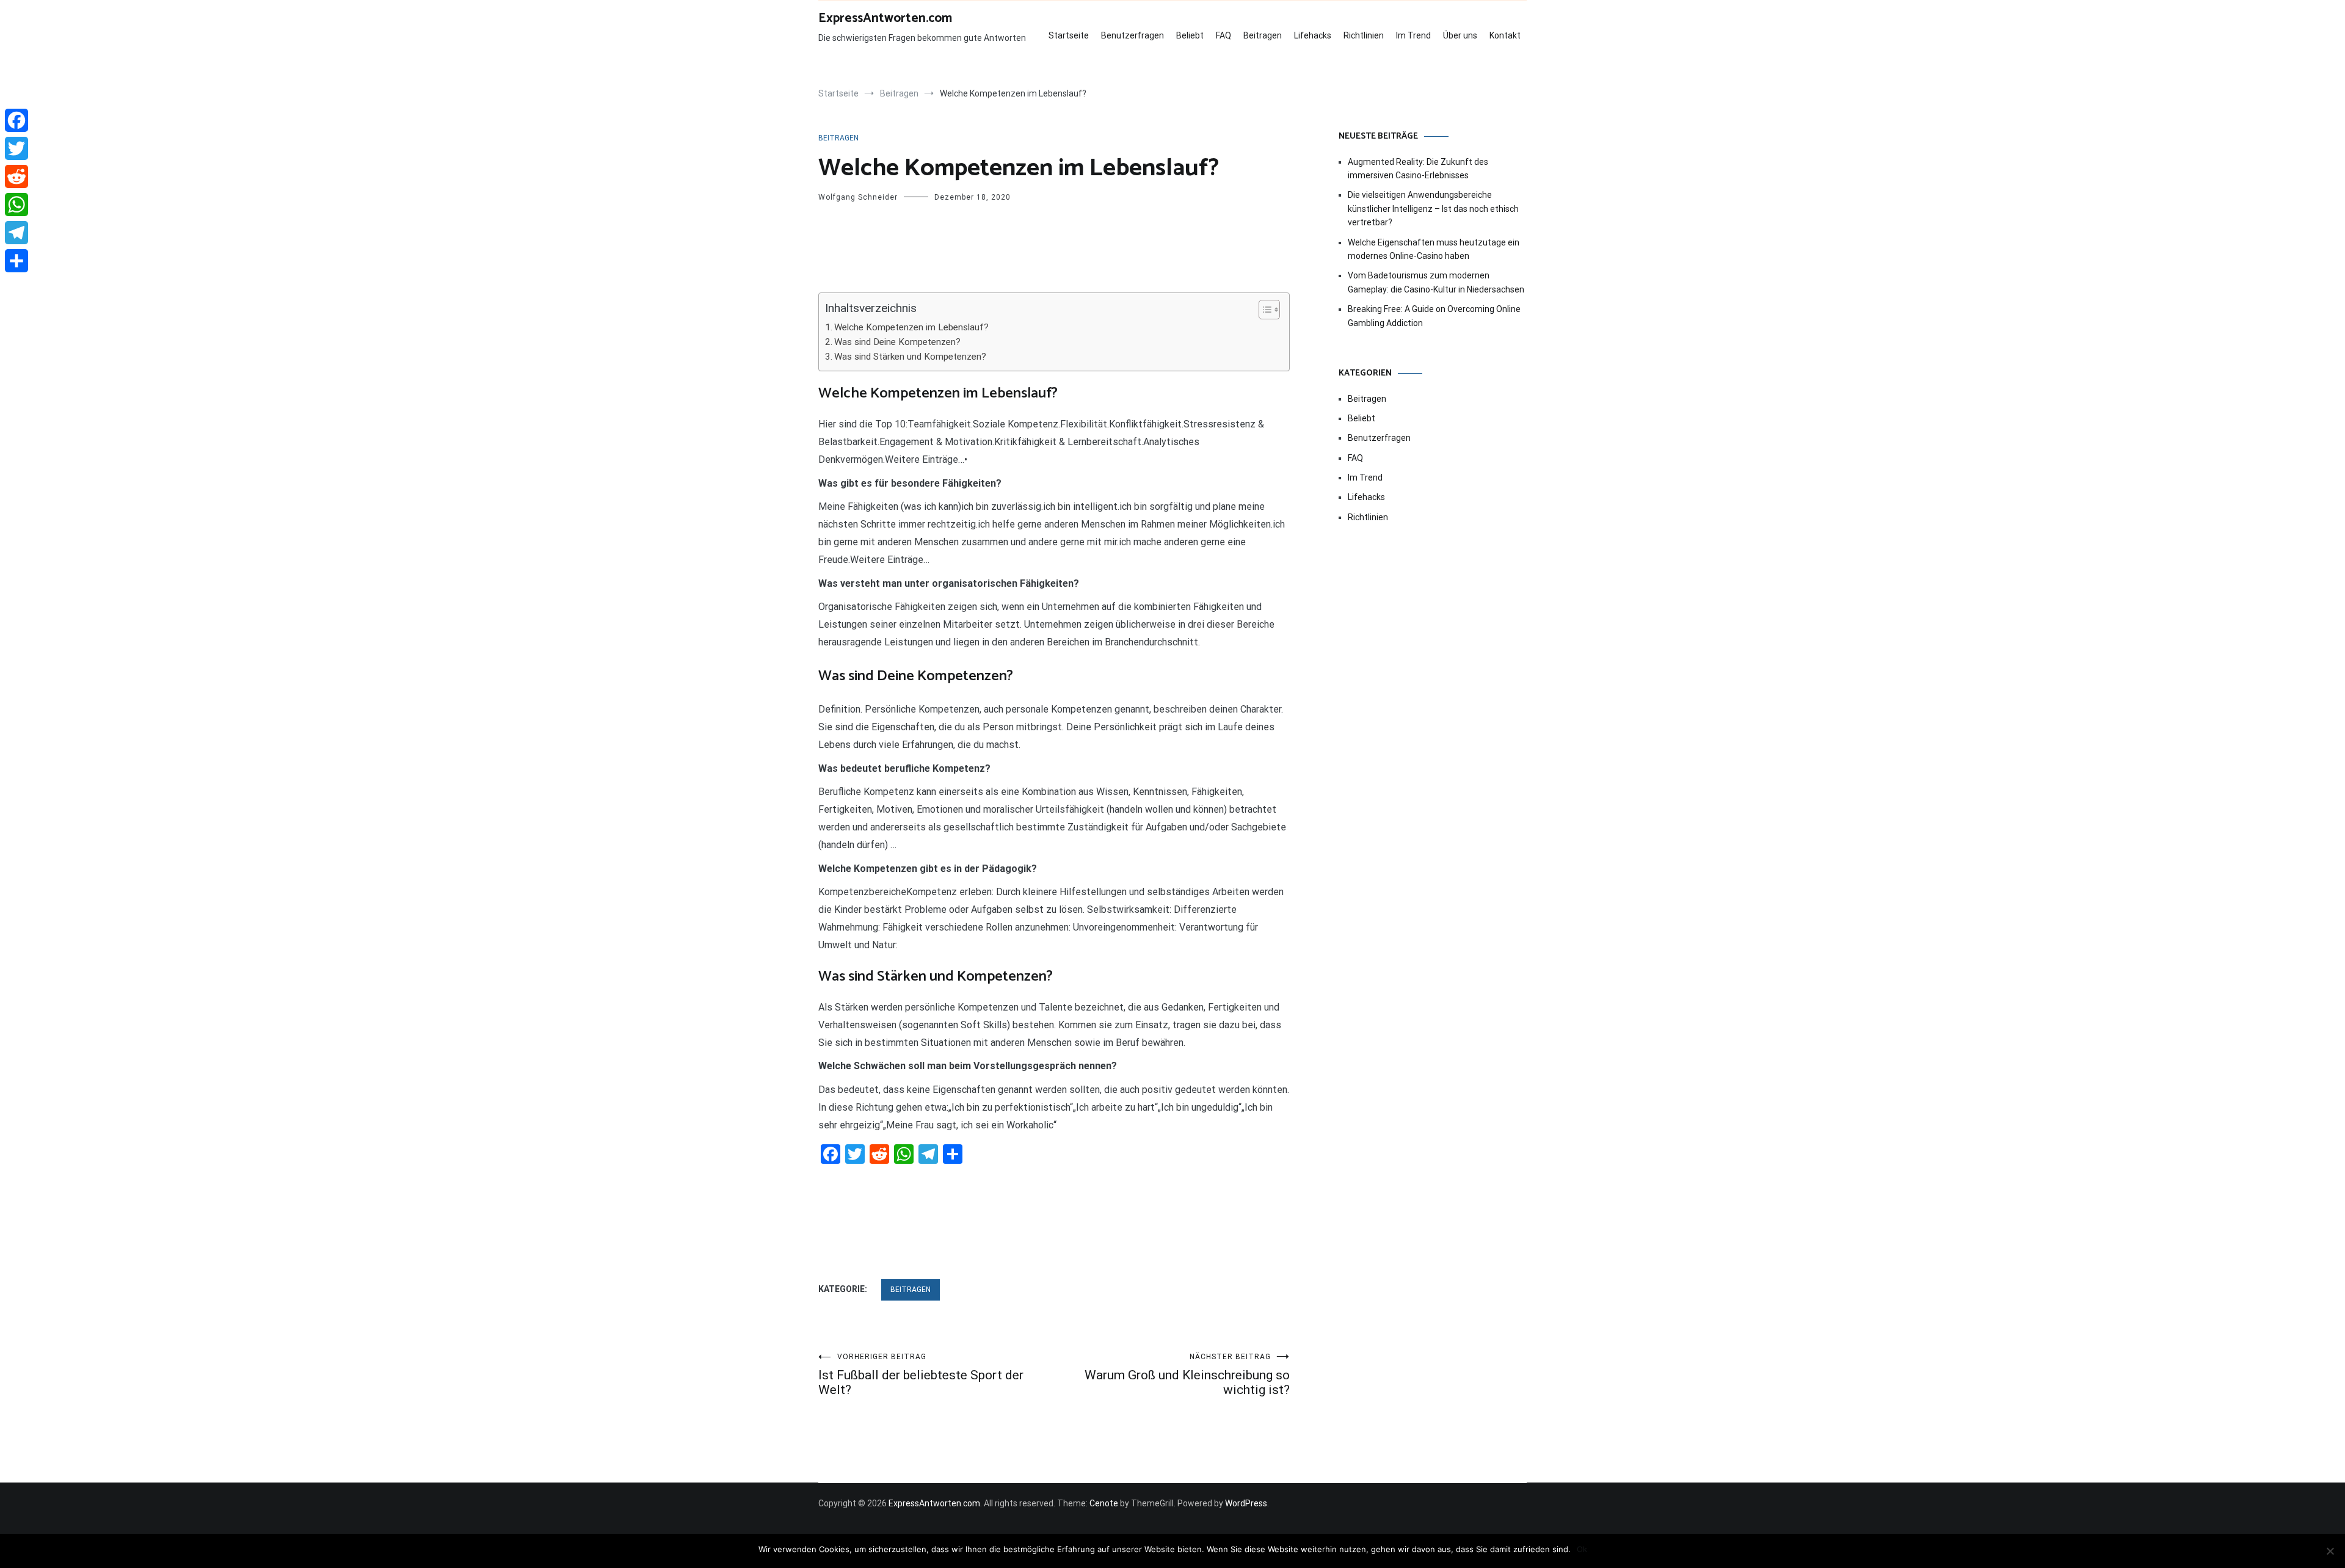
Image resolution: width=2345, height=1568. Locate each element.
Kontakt (1505, 35)
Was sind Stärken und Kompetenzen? (910, 357)
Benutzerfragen (1133, 35)
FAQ (1223, 35)
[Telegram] (16, 233)
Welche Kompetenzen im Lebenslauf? (911, 327)
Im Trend (1413, 35)
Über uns (1460, 35)
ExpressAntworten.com (885, 18)
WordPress (1246, 1503)
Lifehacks (1313, 35)
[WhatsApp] (16, 205)
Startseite (1069, 35)
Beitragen (1263, 35)
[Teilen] (16, 261)
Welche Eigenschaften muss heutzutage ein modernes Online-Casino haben (1434, 249)
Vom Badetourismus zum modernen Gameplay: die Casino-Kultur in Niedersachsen (1436, 282)
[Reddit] (16, 176)
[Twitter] (16, 148)
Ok (1582, 1549)
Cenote (1104, 1503)
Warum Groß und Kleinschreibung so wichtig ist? (1187, 1375)
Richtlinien (1364, 35)
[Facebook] (16, 120)
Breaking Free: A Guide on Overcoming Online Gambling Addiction (1434, 316)
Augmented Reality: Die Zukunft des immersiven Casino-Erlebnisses (1418, 169)
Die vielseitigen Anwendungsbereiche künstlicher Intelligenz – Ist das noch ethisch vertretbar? (1433, 209)
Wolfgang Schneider (858, 197)
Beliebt (1190, 35)
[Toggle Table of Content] (1263, 310)
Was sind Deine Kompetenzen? (897, 342)
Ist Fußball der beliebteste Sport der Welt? (921, 1375)
